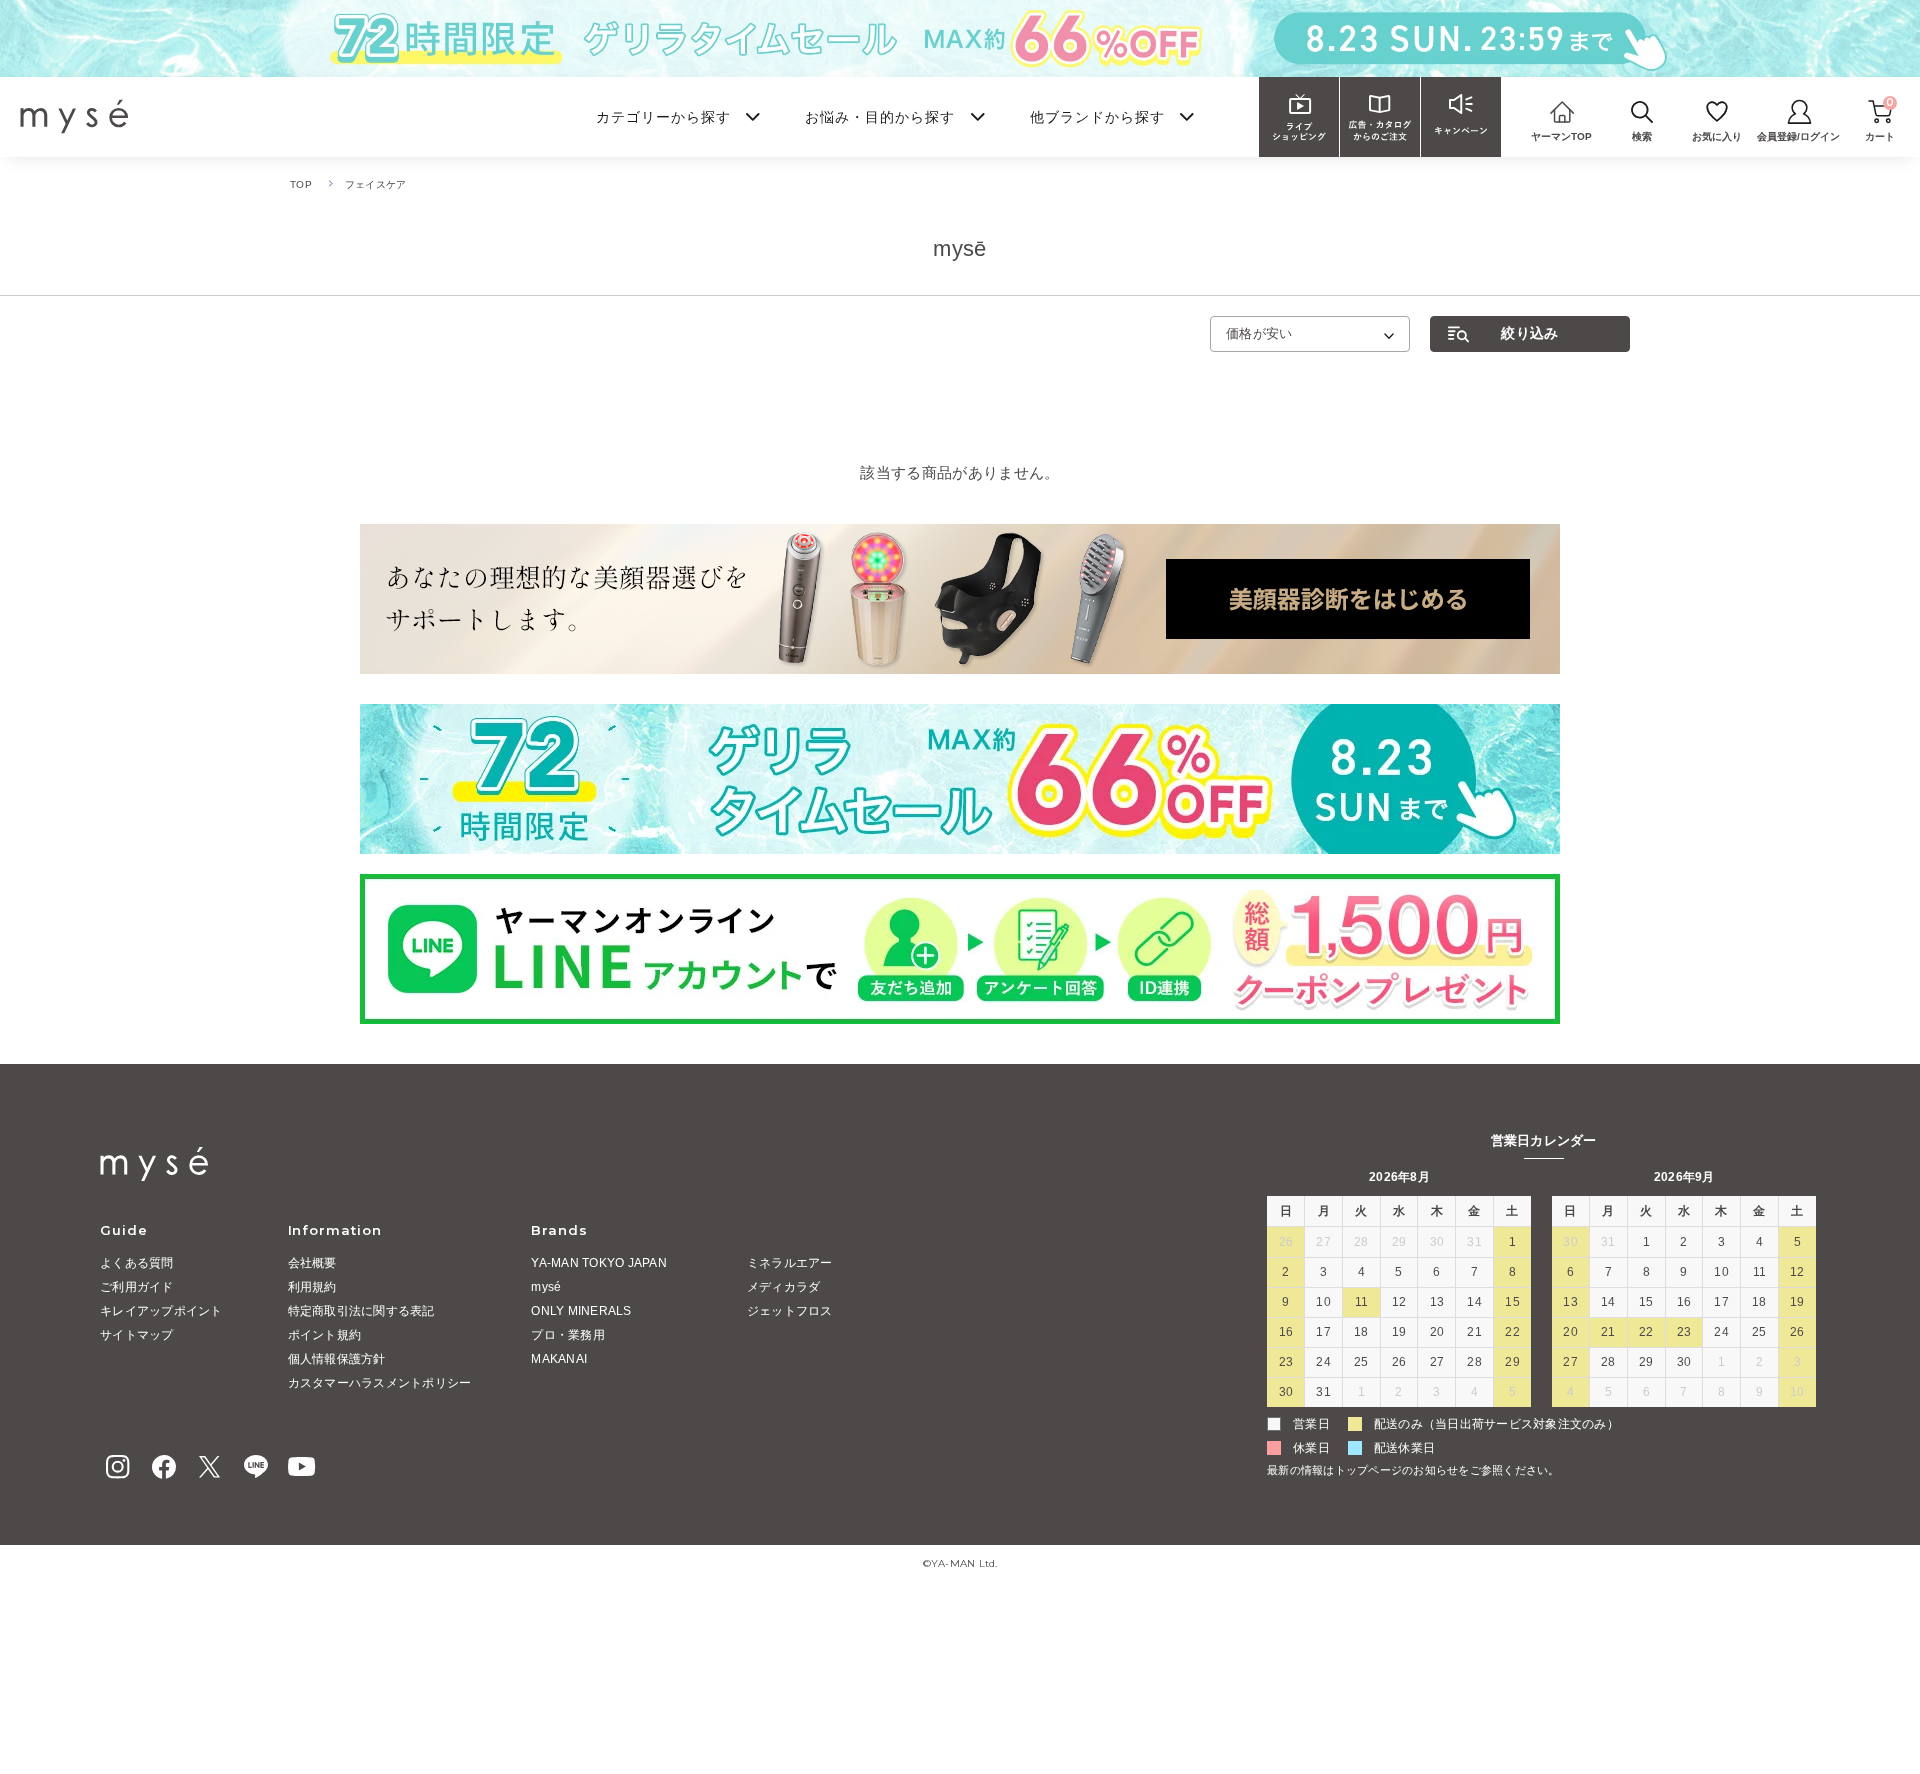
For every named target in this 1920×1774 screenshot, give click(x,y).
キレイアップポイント (161, 1311)
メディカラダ (784, 1287)
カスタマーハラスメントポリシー (380, 1383)
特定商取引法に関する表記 (361, 1311)
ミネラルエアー (790, 1263)
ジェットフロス (790, 1311)
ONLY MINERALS (581, 1311)
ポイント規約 (325, 1335)
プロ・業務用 (568, 1335)
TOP (301, 184)
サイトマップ (137, 1335)
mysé (546, 1287)
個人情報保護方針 (337, 1359)
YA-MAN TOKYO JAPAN (599, 1263)
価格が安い (1259, 333)
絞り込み (1529, 333)
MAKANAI (559, 1359)
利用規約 (312, 1287)
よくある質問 (137, 1263)
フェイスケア (376, 184)
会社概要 (312, 1263)
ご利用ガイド (137, 1287)
